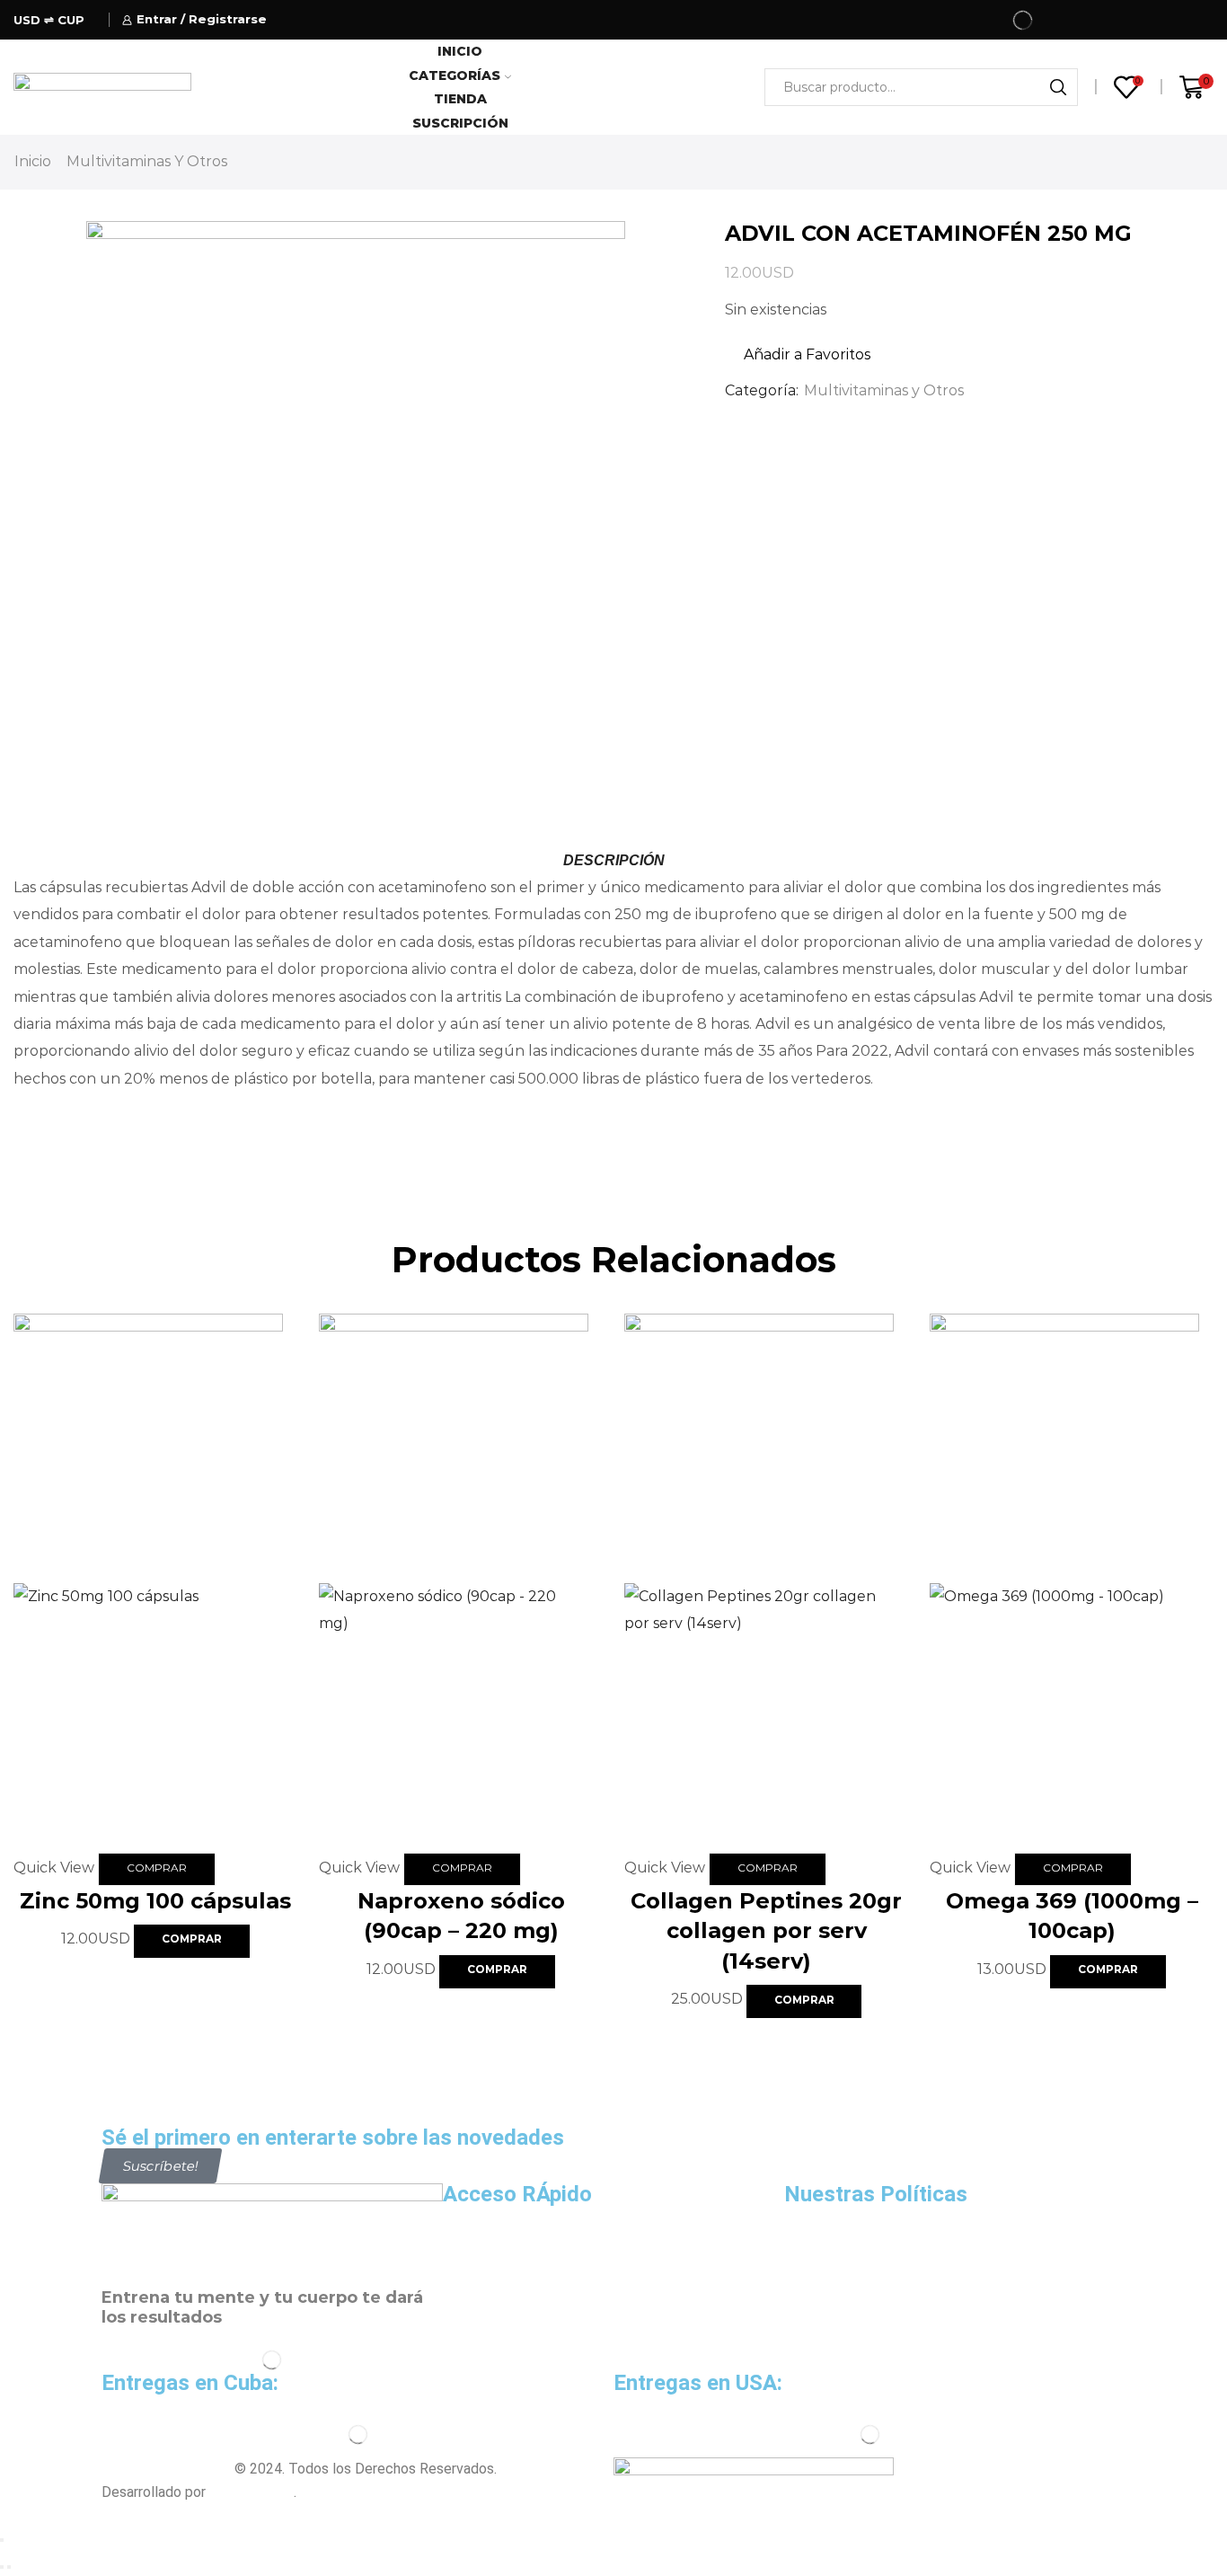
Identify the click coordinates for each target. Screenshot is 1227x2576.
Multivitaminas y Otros (147, 161)
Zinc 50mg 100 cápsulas (155, 1901)
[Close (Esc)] (2, 2540)
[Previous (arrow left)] (2, 2567)
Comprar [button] (157, 1868)
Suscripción (460, 123)
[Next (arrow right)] (9, 2567)
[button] (161, 2166)
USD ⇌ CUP (49, 20)
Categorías (455, 75)
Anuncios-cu (252, 2492)
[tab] (613, 861)
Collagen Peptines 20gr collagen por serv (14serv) (766, 1931)
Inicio (460, 51)
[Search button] (1059, 87)
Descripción (614, 860)
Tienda (460, 99)
